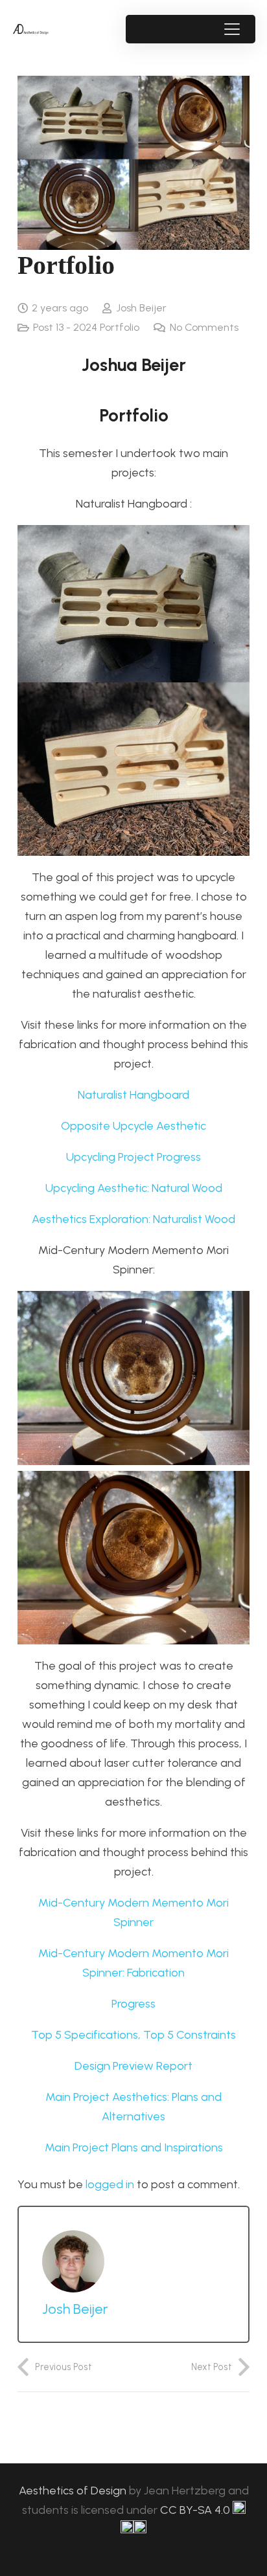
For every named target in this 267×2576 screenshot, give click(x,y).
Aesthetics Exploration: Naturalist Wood (133, 1219)
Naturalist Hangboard (133, 1095)
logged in (110, 2184)
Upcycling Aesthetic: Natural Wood (134, 1188)
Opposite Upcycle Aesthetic (133, 1126)
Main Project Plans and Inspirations (134, 2147)
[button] (232, 29)
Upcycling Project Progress (133, 1157)
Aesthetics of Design (74, 2491)
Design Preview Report (133, 2066)
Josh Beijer (141, 308)
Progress (133, 2004)
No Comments (204, 327)
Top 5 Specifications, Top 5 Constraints (133, 2035)
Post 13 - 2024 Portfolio (86, 327)
